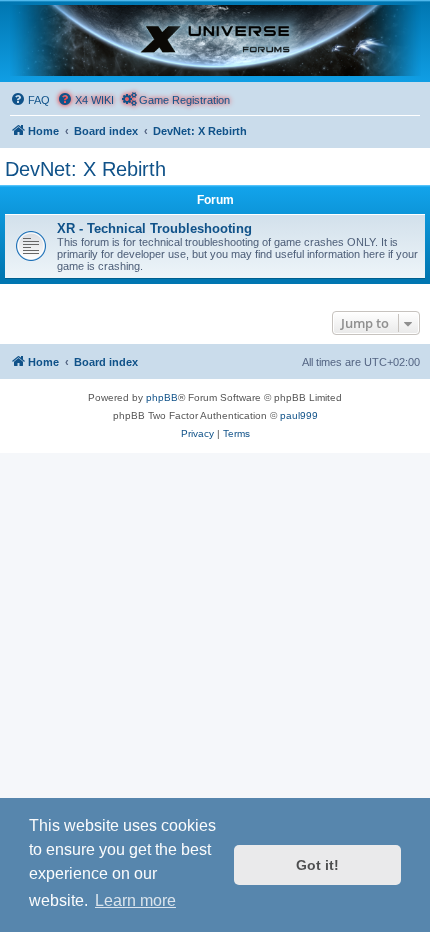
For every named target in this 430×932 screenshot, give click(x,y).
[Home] (215, 40)
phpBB (162, 397)
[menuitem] (30, 100)
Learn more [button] (135, 900)
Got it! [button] (317, 865)
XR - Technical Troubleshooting (154, 228)
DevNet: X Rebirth (85, 169)
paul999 (299, 415)
